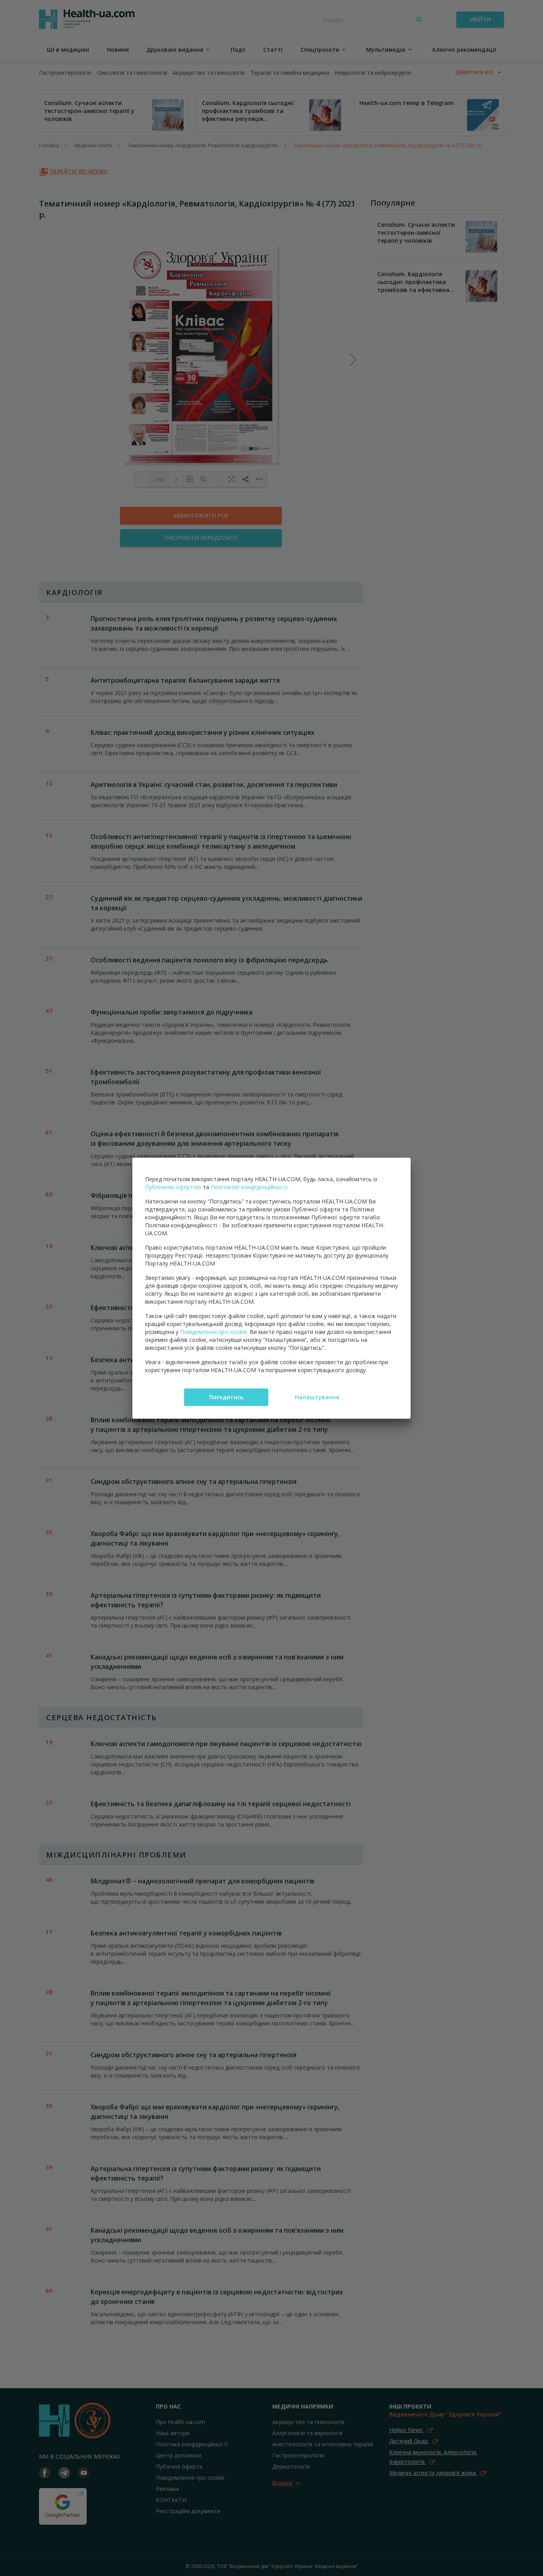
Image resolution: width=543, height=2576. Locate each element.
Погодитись (226, 1397)
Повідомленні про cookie (213, 1332)
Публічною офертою (173, 1187)
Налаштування (317, 1397)
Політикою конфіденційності (249, 1187)
